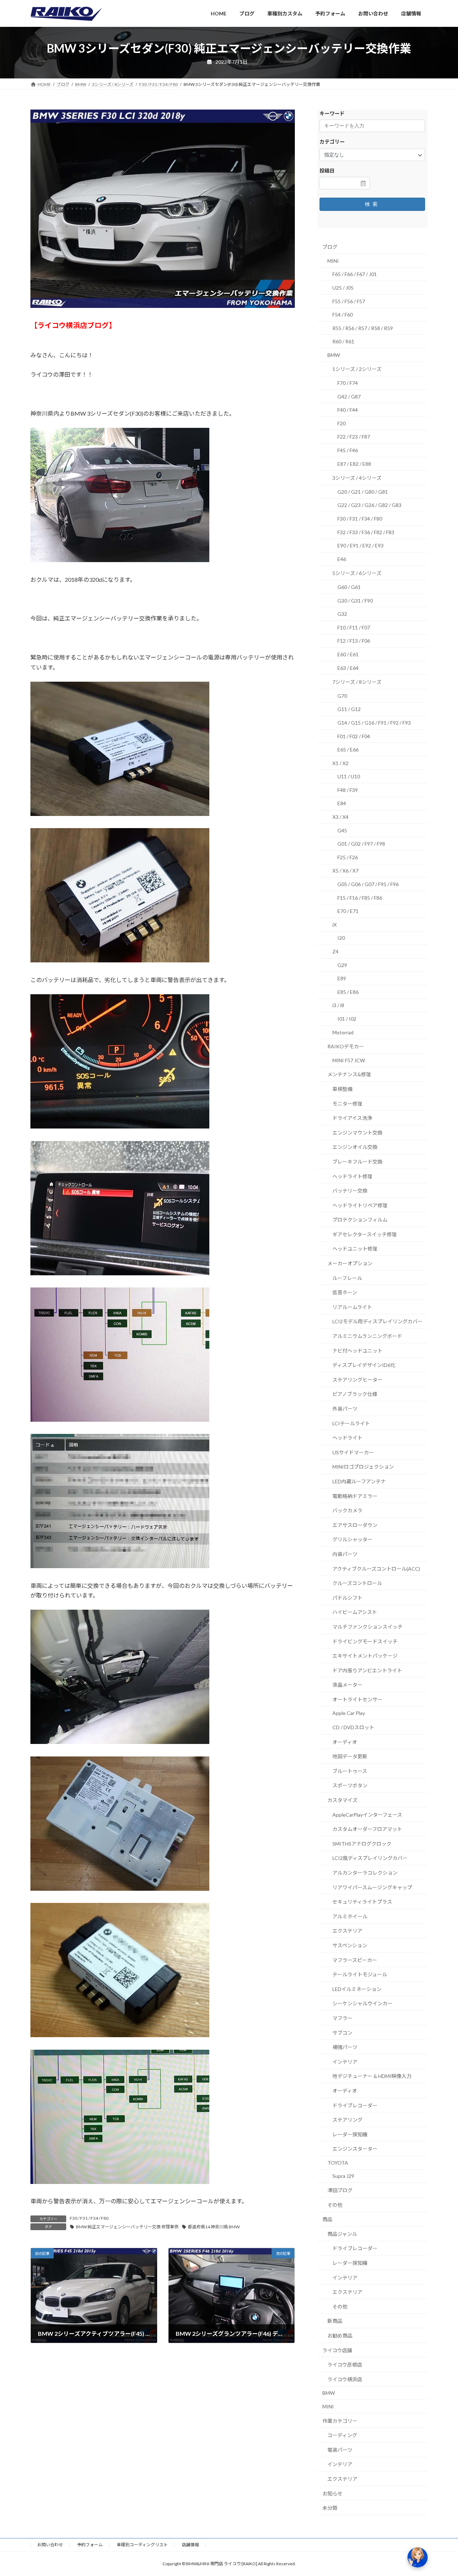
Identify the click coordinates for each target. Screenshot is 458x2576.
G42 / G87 (349, 396)
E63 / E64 (348, 668)
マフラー (342, 2018)
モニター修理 (347, 1103)
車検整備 (342, 1089)
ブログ (330, 247)
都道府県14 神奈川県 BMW (214, 2227)
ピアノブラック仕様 (355, 1394)
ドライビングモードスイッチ (365, 1641)
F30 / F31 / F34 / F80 (89, 2218)
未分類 (330, 2508)
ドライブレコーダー (355, 2105)
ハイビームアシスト (355, 1612)
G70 (342, 695)
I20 (341, 938)
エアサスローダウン (355, 1525)
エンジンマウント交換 (357, 1132)
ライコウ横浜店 (345, 2379)
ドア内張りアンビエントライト (367, 1670)
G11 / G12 (349, 709)
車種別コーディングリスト (142, 2545)
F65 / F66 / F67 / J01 (355, 274)
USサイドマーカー (353, 1452)
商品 (327, 2219)
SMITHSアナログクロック (362, 1843)
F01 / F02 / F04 (354, 736)
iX (335, 924)
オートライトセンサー (357, 1699)
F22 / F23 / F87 (354, 437)
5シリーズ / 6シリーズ (357, 573)
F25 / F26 (348, 857)
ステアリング (347, 2120)
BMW (334, 355)
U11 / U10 (349, 776)
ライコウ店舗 (337, 2350)
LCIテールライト (351, 1423)
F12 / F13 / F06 (354, 641)
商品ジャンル (342, 2234)
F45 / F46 (348, 450)
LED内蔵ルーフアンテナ (359, 1481)
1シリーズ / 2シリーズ (357, 369)
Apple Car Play (349, 1713)
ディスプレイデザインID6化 (364, 1365)
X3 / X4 (340, 817)
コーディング (342, 2435)
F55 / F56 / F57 (349, 301)
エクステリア (347, 1931)
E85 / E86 (348, 992)
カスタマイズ (342, 1800)
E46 (342, 559)
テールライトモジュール (360, 1974)
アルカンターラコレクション (365, 1873)
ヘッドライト (347, 1438)
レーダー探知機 (350, 2134)
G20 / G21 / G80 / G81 (363, 491)
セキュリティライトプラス (362, 1902)
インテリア (345, 2061)
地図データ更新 (350, 1756)
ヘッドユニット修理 (355, 1249)
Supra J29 (343, 2176)
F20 (342, 423)
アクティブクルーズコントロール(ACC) (376, 1568)
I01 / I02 (347, 1019)
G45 (342, 830)
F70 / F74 (348, 383)
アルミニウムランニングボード (367, 1336)
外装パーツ (345, 1409)
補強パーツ (345, 2047)
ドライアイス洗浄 (352, 1118)
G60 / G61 (349, 587)
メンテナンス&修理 (349, 1074)
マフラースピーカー (355, 1960)
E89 (342, 978)
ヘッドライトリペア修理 (360, 1205)
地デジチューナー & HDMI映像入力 (372, 2076)
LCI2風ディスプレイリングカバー (370, 1858)
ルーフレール (347, 1278)
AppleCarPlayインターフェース (367, 1814)
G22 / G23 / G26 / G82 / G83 (369, 505)
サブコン (342, 2032)
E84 (342, 803)
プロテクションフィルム (360, 1220)
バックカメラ (347, 1510)
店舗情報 (190, 2545)
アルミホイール (350, 1916)
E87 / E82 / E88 (354, 463)
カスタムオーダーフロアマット (367, 1829)
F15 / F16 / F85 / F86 (360, 897)
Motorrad (343, 1032)
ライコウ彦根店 (345, 2365)
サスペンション (350, 1945)
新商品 (335, 2321)
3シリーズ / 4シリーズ (357, 478)
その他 (335, 2205)
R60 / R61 (343, 341)
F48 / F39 (348, 790)
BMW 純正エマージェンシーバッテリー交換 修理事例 (127, 2227)
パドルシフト (347, 1597)
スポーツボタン (350, 1785)
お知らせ (332, 2493)
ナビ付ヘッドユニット (357, 1350)
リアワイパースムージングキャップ (372, 1887)
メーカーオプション (350, 1263)
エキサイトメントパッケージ (365, 1656)
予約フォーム (90, 2545)
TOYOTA (338, 2162)
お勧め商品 (340, 2336)
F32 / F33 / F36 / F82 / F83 (366, 532)
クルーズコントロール (357, 1583)
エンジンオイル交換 (355, 1147)
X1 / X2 (340, 763)
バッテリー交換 (350, 1191)
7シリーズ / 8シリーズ (357, 682)
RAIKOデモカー (346, 1046)
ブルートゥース (350, 1771)
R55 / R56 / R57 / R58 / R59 (363, 328)
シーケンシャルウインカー (362, 2003)
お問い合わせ (50, 2545)
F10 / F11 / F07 (354, 627)
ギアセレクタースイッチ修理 (365, 1234)
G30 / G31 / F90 (355, 600)
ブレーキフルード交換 (357, 1162)
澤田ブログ (340, 2190)
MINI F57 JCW (349, 1060)
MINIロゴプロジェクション (363, 1467)
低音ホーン (345, 1292)
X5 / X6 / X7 (345, 871)
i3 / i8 (338, 1005)
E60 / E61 (348, 654)
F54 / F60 (343, 315)
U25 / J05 (343, 288)
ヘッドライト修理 (352, 1176)
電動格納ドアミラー (355, 1496)
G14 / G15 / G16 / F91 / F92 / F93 (374, 723)
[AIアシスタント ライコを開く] (418, 2557)
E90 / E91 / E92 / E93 (360, 545)
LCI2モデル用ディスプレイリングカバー (377, 1321)
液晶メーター (347, 1685)
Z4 (335, 951)
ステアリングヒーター (357, 1379)
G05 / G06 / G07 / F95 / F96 (368, 884)
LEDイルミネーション (357, 1989)
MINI (333, 260)
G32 (342, 614)
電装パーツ (340, 2449)
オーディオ (345, 1742)
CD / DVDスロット (353, 1727)
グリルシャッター (352, 1539)
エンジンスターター (355, 2149)
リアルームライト (352, 1307)
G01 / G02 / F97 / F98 (361, 844)
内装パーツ (345, 1554)
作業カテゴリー (340, 2420)
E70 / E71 (348, 911)
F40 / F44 (348, 410)
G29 (342, 965)
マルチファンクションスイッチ (367, 1627)
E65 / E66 (348, 750)
